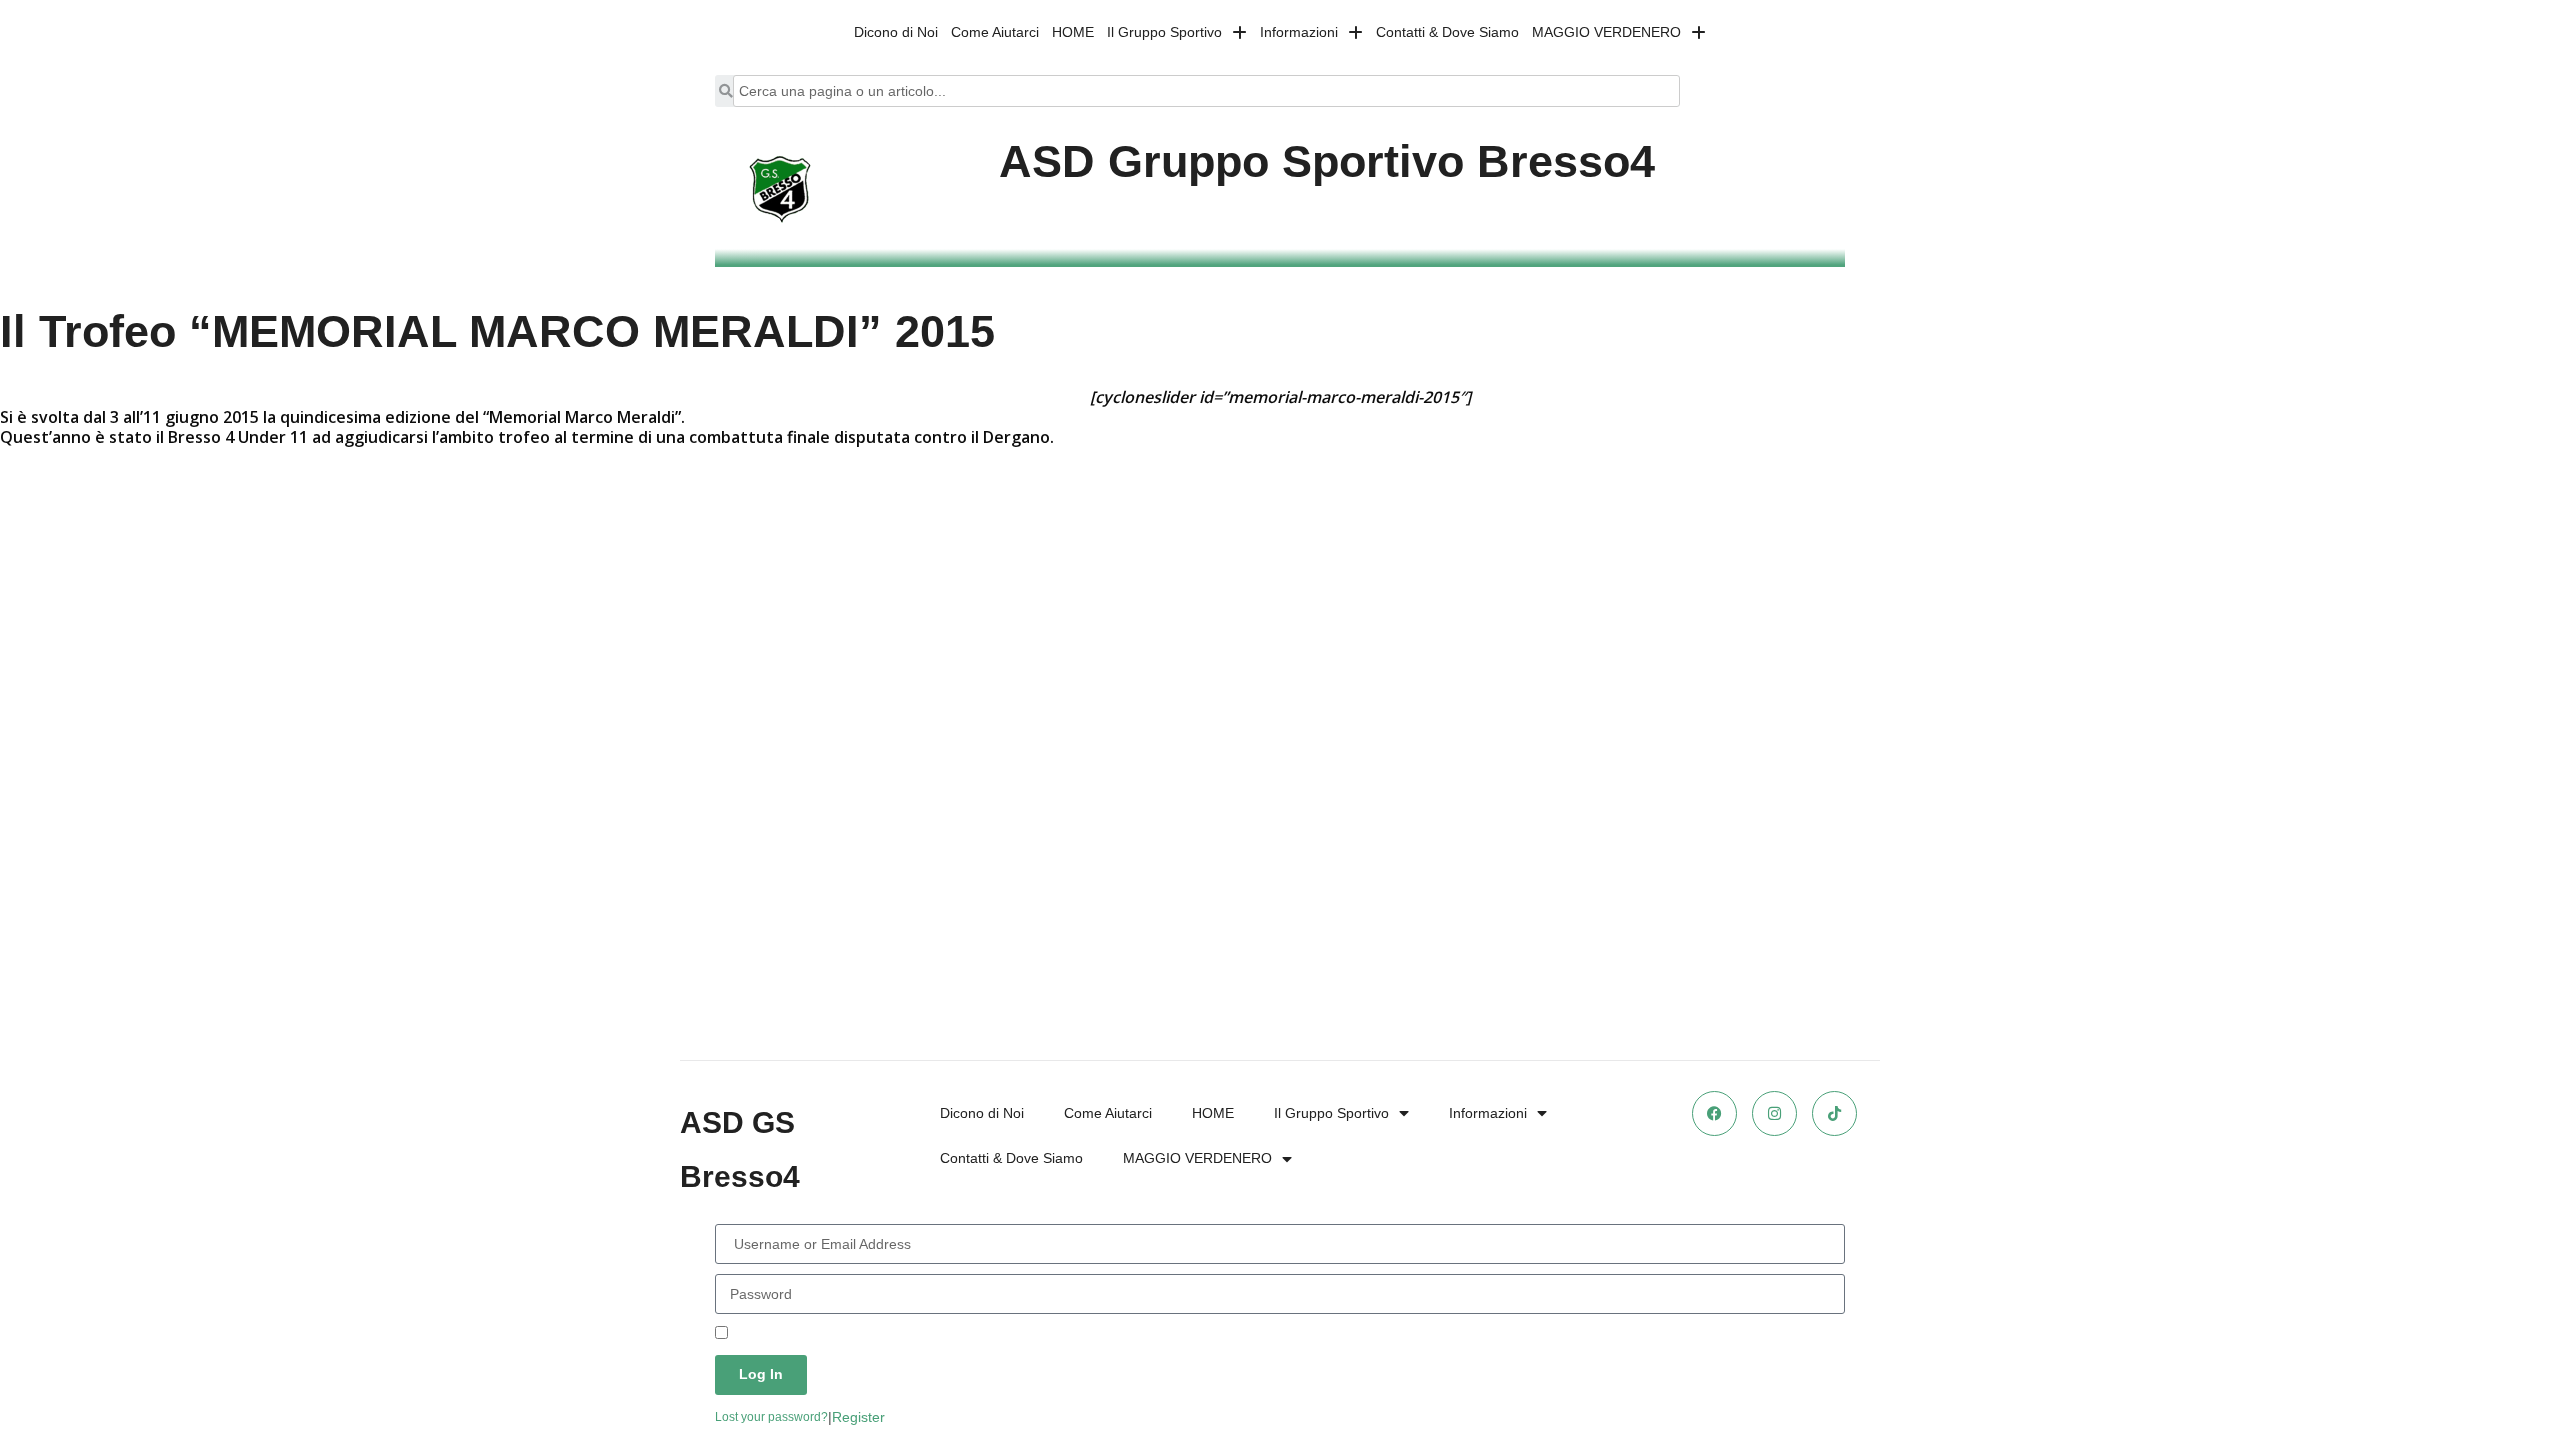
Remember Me (777, 1334)
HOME (1073, 32)
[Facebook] (1714, 1113)
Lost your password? (771, 1417)
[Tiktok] (1834, 1113)
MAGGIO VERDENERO (1606, 32)
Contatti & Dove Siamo (1447, 32)
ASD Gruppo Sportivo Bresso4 (1327, 161)
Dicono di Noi (896, 32)
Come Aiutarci (995, 32)
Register (858, 1417)
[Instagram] (1774, 1113)
